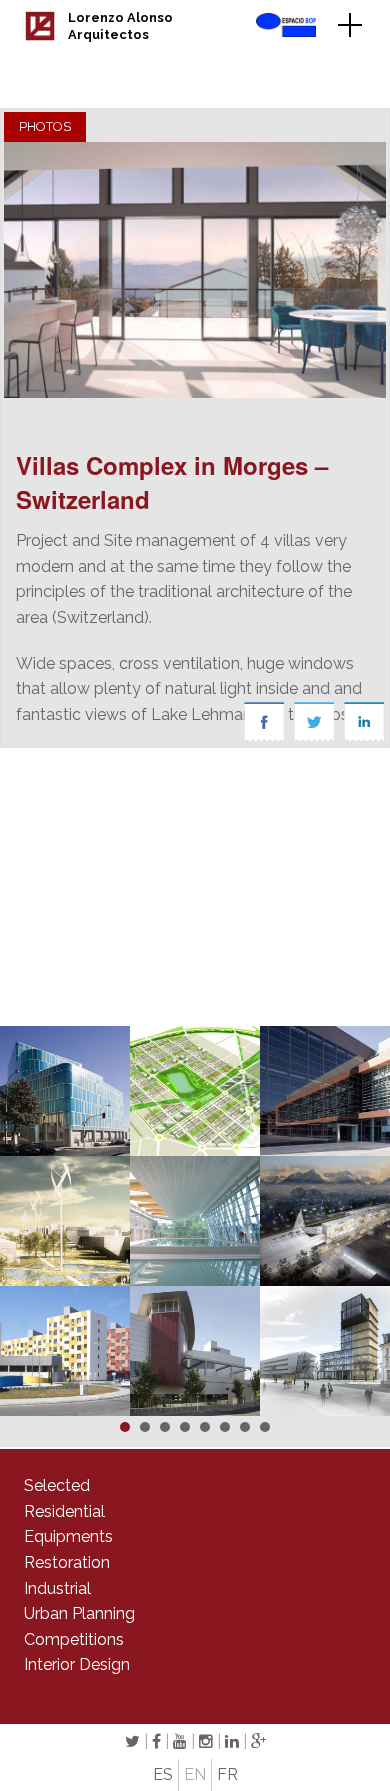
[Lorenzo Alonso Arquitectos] (40, 35)
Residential (64, 1511)
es (163, 1774)
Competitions (74, 1639)
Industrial (57, 1588)
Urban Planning (79, 1613)
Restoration (67, 1562)
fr (227, 1774)
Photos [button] (45, 126)
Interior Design (77, 1664)
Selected (57, 1485)
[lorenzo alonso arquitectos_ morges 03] (195, 270)
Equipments (68, 1536)
